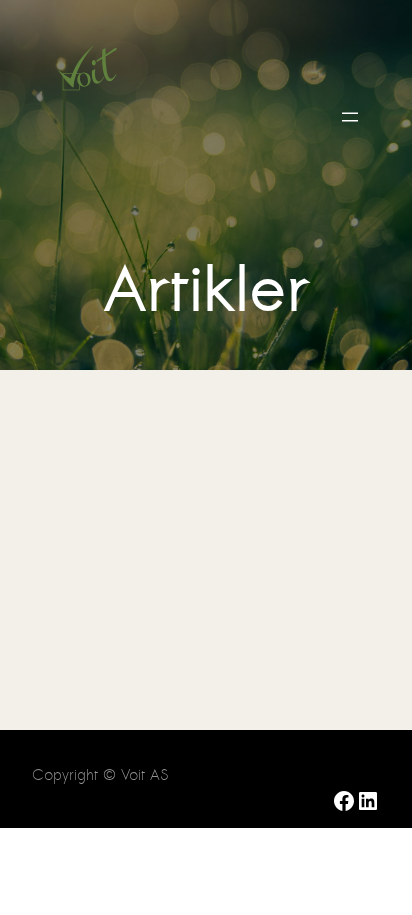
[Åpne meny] (350, 117)
